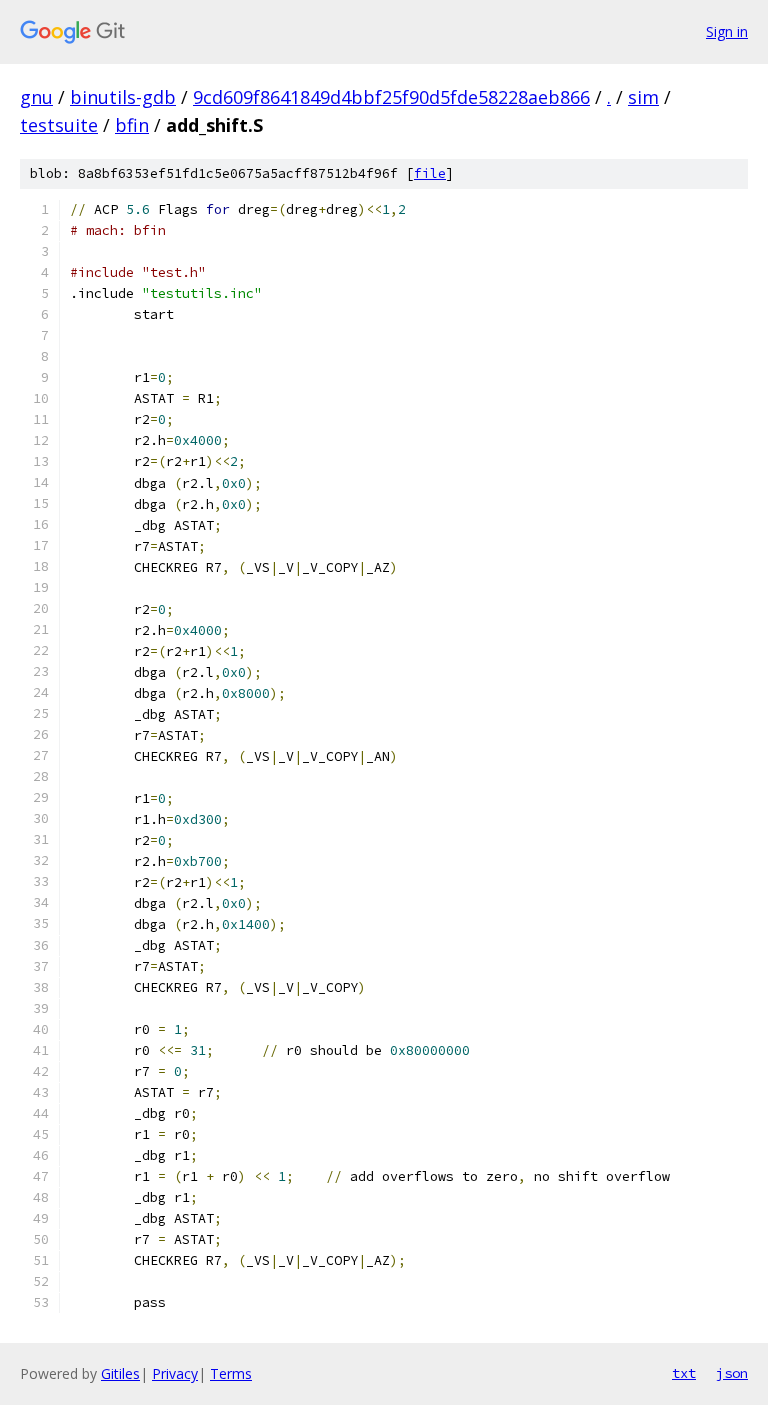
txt (684, 1373)
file (430, 173)
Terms (231, 1373)
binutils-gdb (123, 97)
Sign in (727, 31)
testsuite (59, 125)
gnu (36, 97)
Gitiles (120, 1373)
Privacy (175, 1373)
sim (643, 97)
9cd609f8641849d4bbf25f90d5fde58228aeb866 (391, 97)
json (732, 1373)
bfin (132, 125)
